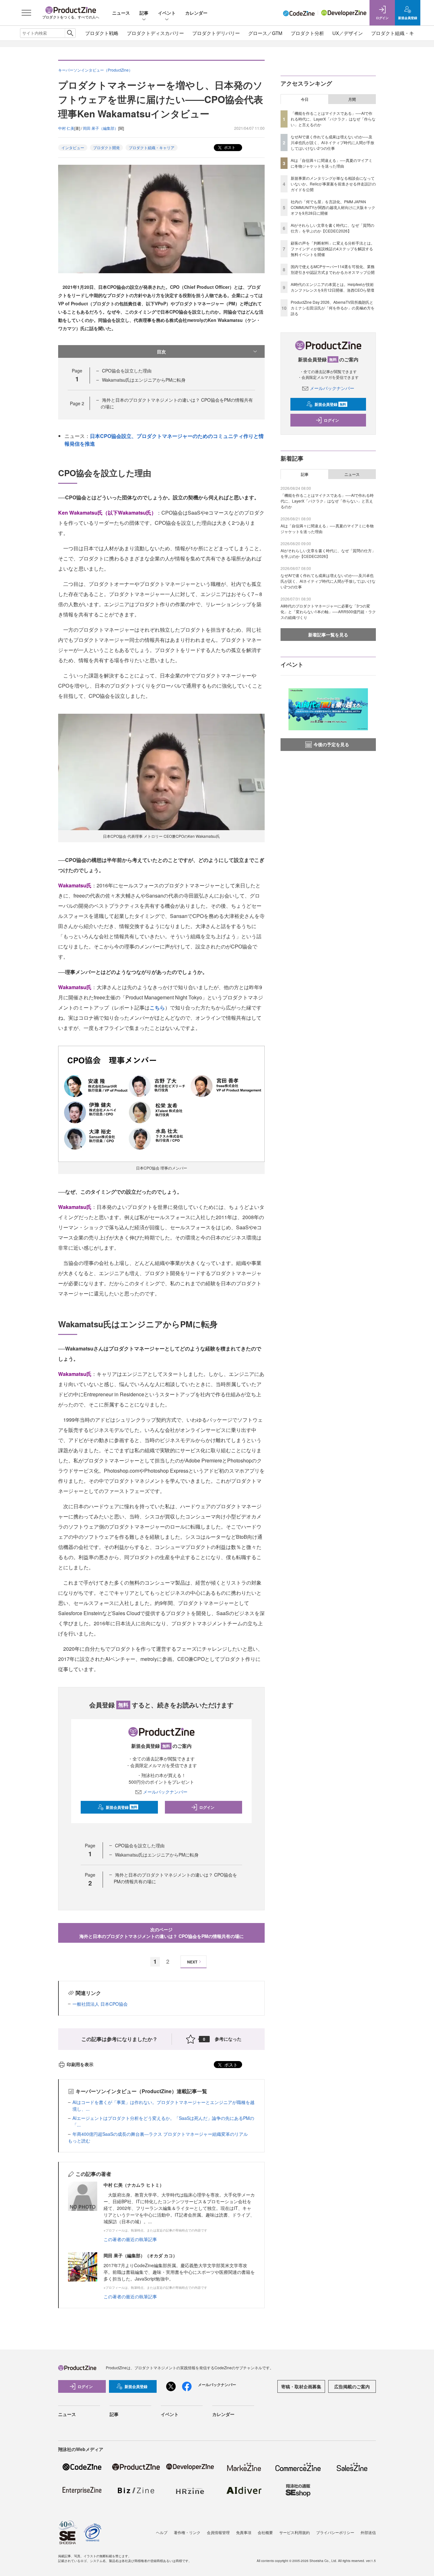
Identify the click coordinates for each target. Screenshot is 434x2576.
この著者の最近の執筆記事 (130, 2239)
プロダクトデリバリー (216, 33)
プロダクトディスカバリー (155, 33)
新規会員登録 (122, 1807)
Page (77, 403)
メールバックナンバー (165, 1792)
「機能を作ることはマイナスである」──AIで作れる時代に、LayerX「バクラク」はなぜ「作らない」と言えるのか (333, 119)
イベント (167, 13)
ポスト (229, 147)
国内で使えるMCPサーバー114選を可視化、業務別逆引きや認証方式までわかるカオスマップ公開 (333, 269)
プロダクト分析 (307, 33)
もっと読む (79, 2141)
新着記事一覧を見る (328, 635)
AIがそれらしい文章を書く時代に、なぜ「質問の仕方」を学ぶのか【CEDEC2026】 (332, 228)
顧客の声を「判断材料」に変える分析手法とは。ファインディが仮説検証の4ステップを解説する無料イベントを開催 (333, 249)
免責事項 (244, 2532)
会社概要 (265, 2532)
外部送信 (368, 2532)
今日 (305, 99)
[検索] (70, 33)
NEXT (192, 1962)
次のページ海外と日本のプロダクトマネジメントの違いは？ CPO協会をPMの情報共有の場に (162, 1933)
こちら (157, 1007)
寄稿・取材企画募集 (301, 2386)
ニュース (121, 13)
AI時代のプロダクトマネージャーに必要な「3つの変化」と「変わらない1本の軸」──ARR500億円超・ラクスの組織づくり (328, 611)
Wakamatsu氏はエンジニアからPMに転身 (144, 380)
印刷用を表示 (80, 2064)
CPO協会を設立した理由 (127, 371)
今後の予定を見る (331, 744)
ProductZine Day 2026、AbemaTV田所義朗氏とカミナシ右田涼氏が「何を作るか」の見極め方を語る (333, 308)
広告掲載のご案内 (352, 2386)
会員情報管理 (218, 2532)
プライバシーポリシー (335, 2532)
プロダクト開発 (106, 147)
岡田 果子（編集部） (101, 128)
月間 (352, 99)
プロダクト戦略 (102, 33)
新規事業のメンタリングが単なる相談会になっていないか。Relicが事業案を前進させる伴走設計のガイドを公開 (333, 184)
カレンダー (196, 13)
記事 (144, 13)
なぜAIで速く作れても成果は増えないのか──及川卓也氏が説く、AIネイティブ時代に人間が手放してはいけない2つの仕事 (332, 142)
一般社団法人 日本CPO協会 (100, 2004)
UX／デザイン (348, 33)
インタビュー (73, 147)
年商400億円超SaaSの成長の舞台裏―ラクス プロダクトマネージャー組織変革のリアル (160, 2134)
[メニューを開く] (26, 13)
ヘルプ (162, 2532)
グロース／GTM (265, 33)
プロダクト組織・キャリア (400, 33)
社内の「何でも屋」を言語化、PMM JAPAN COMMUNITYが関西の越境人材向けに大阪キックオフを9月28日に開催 (333, 207)
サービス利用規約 (295, 2532)
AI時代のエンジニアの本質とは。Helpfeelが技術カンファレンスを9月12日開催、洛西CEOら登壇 (332, 287)
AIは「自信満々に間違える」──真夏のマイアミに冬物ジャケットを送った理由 (332, 163)
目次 (161, 351)
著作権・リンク (187, 2532)
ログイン (207, 1807)
